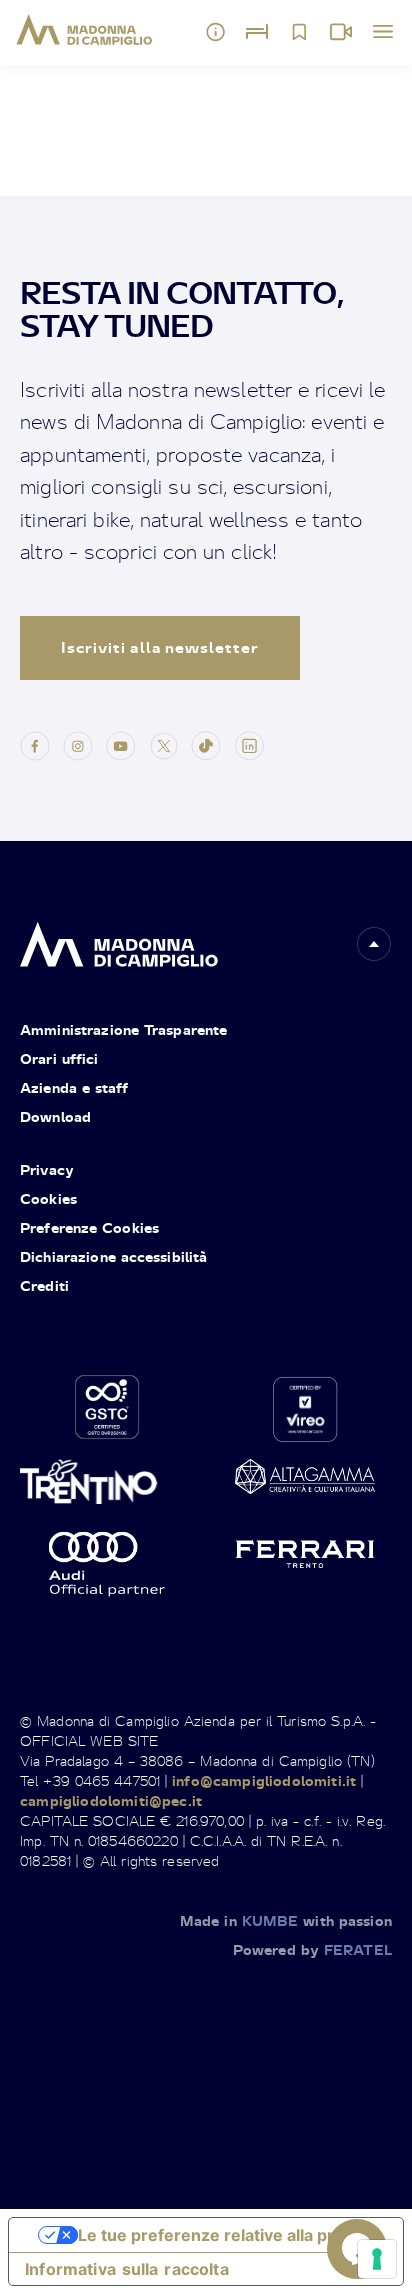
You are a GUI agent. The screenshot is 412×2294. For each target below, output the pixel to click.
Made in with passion (286, 1920)
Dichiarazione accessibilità (113, 1256)
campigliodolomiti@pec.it (111, 1800)
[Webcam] (341, 32)
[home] (119, 939)
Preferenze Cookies (89, 1227)
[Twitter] (164, 744)
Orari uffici (59, 1058)
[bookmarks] (299, 32)
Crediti (44, 1285)
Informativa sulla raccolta (127, 2269)
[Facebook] (35, 744)
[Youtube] (121, 744)
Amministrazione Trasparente (123, 1029)
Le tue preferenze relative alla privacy (226, 2235)
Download (55, 1116)
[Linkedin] (249, 744)
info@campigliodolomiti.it (264, 1780)
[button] (374, 944)
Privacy (47, 1169)
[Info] (216, 32)
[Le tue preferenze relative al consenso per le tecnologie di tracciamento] (377, 2259)
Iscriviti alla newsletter (160, 647)
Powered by (312, 1949)
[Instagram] (78, 744)
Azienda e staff (74, 1087)
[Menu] (383, 32)
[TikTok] (206, 744)
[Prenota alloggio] (257, 32)
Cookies (48, 1198)
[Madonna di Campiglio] (84, 30)
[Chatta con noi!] (357, 2249)
